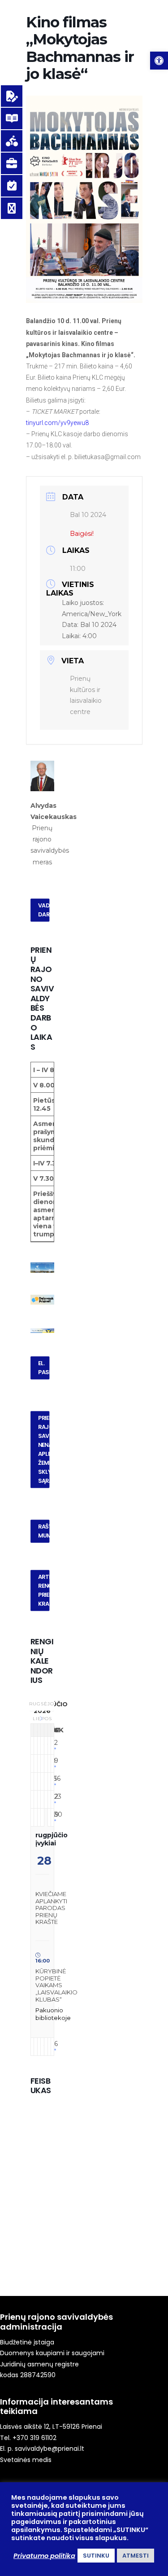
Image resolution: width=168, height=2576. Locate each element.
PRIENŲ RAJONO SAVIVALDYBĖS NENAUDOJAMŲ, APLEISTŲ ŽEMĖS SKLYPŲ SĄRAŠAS (43, 1450)
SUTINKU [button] (96, 2556)
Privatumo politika (44, 2556)
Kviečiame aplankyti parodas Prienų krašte (51, 1908)
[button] (159, 61)
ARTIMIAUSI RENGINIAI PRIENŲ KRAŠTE (43, 1590)
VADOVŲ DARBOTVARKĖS (43, 910)
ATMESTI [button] (136, 2556)
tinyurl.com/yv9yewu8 (57, 423)
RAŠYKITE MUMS (43, 1531)
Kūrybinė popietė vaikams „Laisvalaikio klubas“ (56, 1985)
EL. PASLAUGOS (43, 1368)
